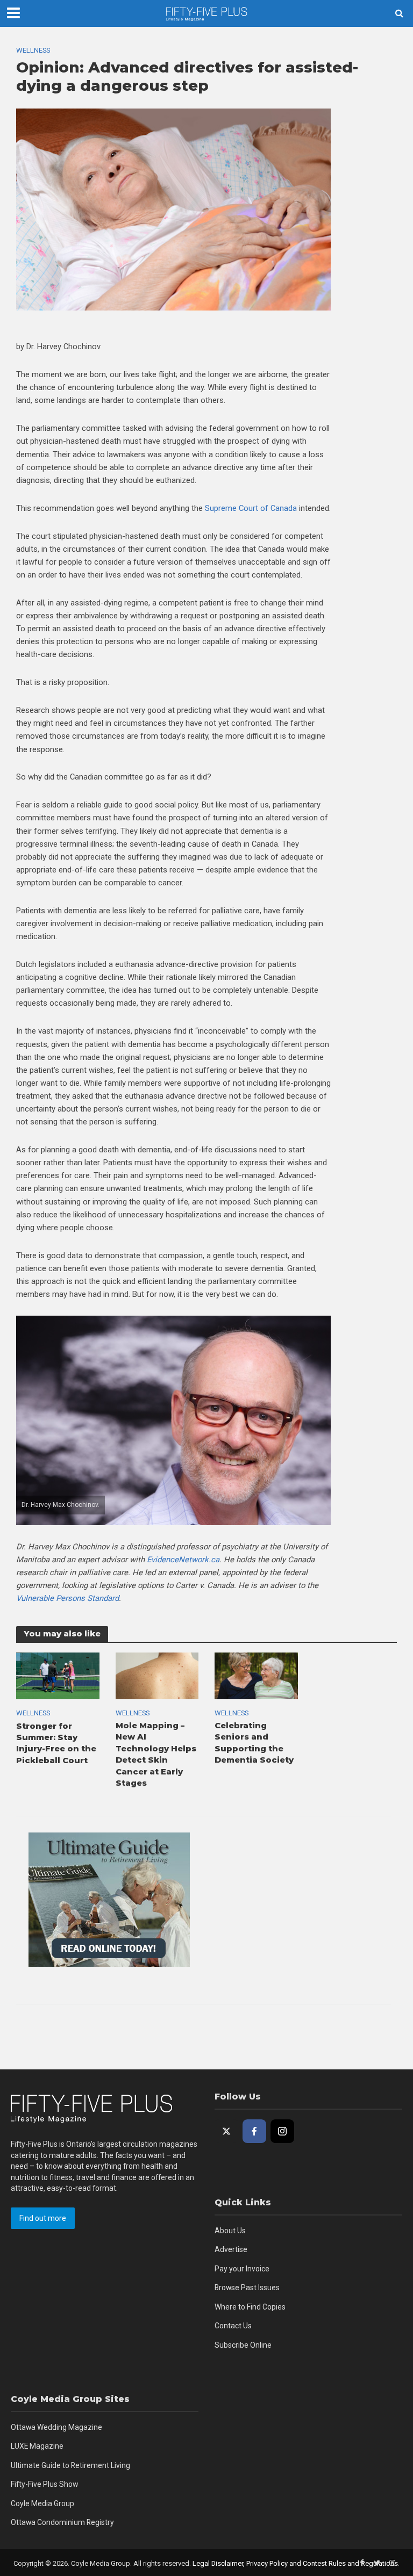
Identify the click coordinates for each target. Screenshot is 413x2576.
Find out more (43, 2218)
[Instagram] (282, 2131)
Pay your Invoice (242, 2269)
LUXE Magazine (37, 2446)
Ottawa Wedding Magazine (56, 2427)
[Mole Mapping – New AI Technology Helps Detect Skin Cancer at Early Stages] (157, 1675)
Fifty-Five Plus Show (44, 2484)
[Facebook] (254, 2131)
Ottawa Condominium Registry (62, 2522)
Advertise (231, 2249)
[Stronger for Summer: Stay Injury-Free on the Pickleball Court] (58, 1675)
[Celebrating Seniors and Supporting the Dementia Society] (256, 1675)
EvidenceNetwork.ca (183, 1560)
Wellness (33, 50)
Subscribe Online (243, 2345)
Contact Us (233, 2326)
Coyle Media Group (42, 2503)
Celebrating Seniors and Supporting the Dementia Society (254, 1743)
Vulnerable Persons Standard (67, 1598)
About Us (230, 2231)
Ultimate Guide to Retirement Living (70, 2465)
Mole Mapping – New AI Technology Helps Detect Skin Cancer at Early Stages (156, 1754)
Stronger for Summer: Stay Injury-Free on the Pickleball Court (56, 1743)
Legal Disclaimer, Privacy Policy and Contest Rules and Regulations (295, 2563)
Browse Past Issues (247, 2288)
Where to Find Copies (250, 2307)
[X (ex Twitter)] (226, 2131)
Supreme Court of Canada (251, 508)
